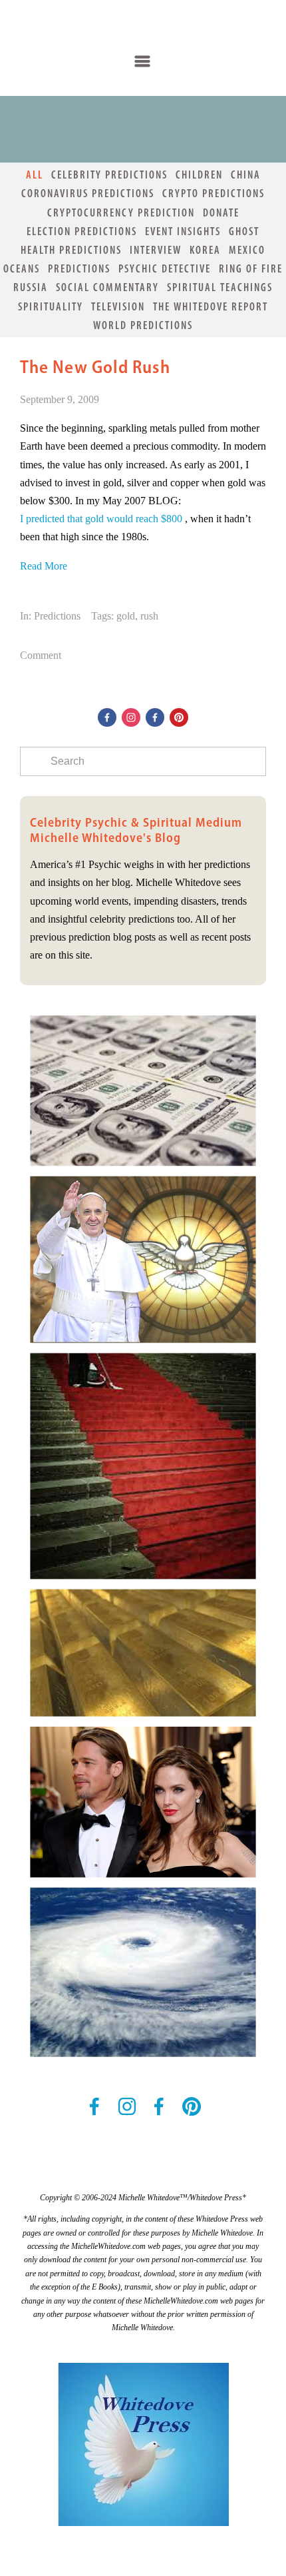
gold (126, 616)
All (35, 175)
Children (199, 175)
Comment (41, 655)
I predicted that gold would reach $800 (101, 519)
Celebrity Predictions (109, 175)
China (246, 175)
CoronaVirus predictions (88, 193)
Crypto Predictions (214, 193)
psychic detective (165, 268)
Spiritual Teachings (220, 287)
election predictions (82, 231)
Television (118, 306)
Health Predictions (71, 250)
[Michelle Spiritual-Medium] (131, 717)
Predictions (79, 268)
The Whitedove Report (211, 306)
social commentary (107, 287)
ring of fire (251, 268)
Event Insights (183, 231)
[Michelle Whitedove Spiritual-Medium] (179, 717)
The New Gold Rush (95, 367)
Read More (44, 566)
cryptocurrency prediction (121, 213)
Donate (221, 213)
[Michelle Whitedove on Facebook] (107, 717)
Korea (205, 250)
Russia (31, 287)
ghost (244, 231)
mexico (247, 250)
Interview (156, 250)
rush (149, 616)
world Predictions (143, 325)
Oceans (22, 268)
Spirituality (51, 306)
